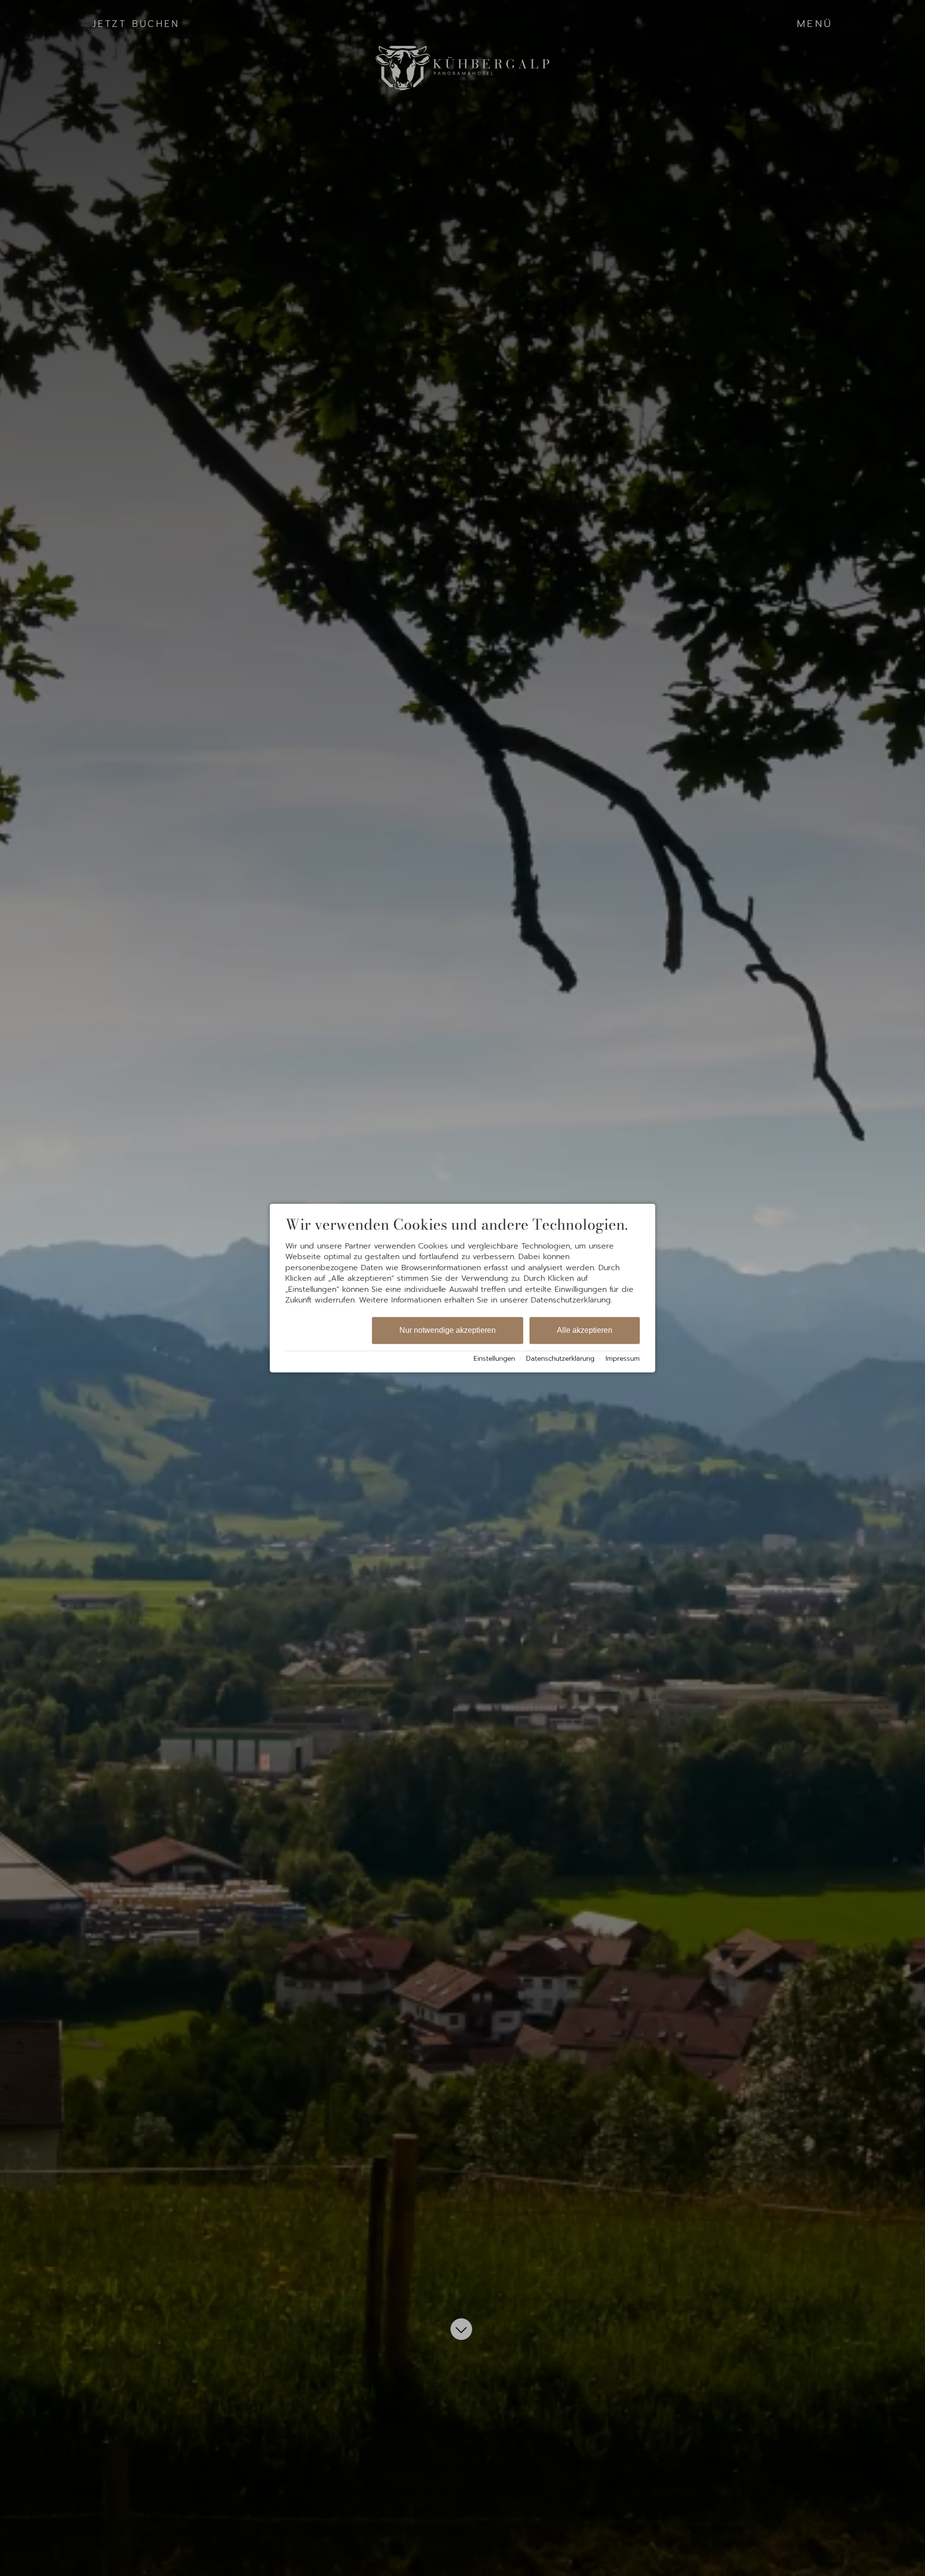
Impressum (623, 1359)
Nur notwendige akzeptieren (448, 1331)
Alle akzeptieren (585, 1331)
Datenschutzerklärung (560, 1359)
